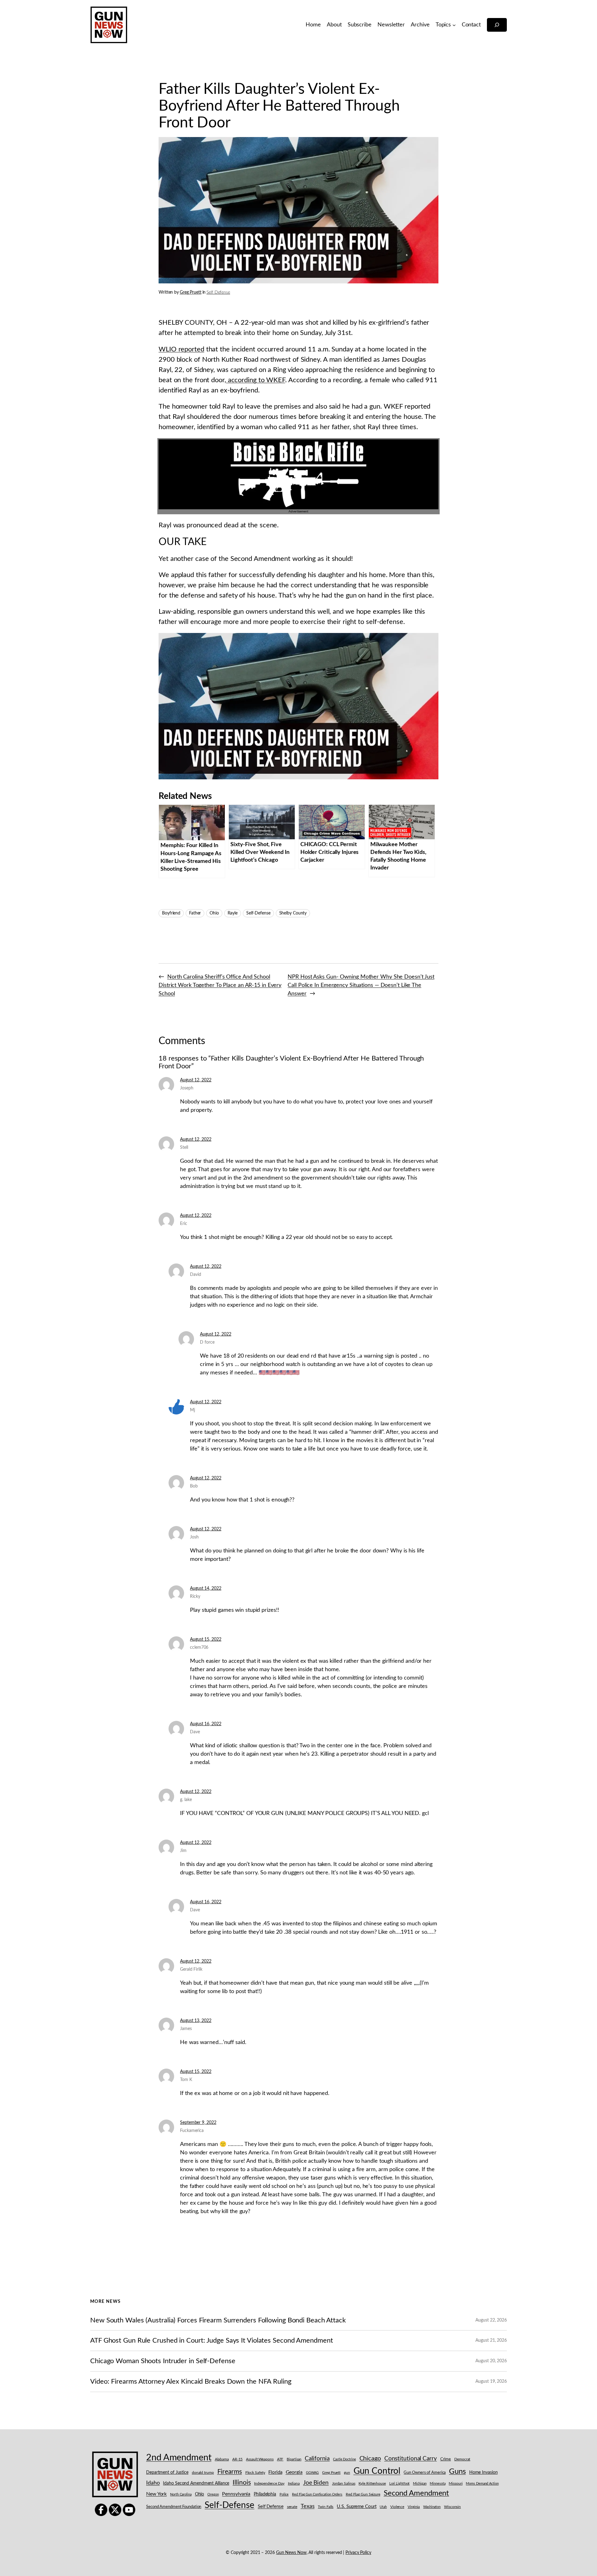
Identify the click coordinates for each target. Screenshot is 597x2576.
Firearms (230, 2472)
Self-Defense (258, 913)
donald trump (203, 2473)
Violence (397, 2507)
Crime (446, 2459)
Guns (457, 2472)
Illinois (242, 2483)
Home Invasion (484, 2473)
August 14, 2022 (206, 1588)
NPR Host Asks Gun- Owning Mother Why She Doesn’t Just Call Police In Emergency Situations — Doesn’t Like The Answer (361, 985)
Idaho (153, 2483)
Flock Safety (255, 2473)
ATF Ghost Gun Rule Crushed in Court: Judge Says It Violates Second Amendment (211, 2340)
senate (292, 2507)
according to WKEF (256, 380)
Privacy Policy (358, 2553)
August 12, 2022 (196, 1080)
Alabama (222, 2459)
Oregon (213, 2494)
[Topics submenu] (454, 25)
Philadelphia (265, 2494)
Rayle (233, 913)
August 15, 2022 (206, 1639)
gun (347, 2473)
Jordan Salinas (344, 2484)
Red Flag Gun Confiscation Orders (317, 2494)
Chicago (370, 2459)
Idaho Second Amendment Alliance (196, 2483)
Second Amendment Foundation (174, 2507)
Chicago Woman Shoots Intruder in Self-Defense (163, 2361)
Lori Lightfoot (400, 2484)
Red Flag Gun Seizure (363, 2494)
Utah (383, 2507)
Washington (432, 2507)
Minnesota (437, 2484)
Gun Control (377, 2471)
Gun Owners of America (425, 2473)
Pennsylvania (236, 2494)
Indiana (294, 2484)
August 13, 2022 (196, 2021)
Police (284, 2494)
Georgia (294, 2472)
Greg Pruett (191, 292)
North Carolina (181, 2494)
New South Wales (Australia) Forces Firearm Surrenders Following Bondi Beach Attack (218, 2320)
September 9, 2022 (198, 2123)
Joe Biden (316, 2483)
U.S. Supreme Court (356, 2507)
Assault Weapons (260, 2459)
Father (195, 913)
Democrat (462, 2459)
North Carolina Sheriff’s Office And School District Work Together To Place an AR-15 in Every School (220, 985)
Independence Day (269, 2484)
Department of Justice (167, 2473)
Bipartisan (294, 2459)
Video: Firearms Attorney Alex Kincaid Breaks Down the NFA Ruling (191, 2381)
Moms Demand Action (482, 2484)
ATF (280, 2459)
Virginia (414, 2507)
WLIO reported (181, 349)
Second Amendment (416, 2493)
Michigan (420, 2484)
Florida (275, 2472)
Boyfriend (171, 913)
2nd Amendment (179, 2458)
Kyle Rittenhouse (372, 2484)
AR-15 (238, 2459)
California (317, 2459)
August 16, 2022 (206, 1724)
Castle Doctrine (345, 2459)
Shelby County (293, 913)
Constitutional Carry (411, 2459)
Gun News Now (291, 2553)
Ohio (214, 913)
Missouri (456, 2483)
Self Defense (218, 292)
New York (156, 2494)
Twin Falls (326, 2507)
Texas (308, 2506)
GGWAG (312, 2473)
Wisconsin (452, 2507)
